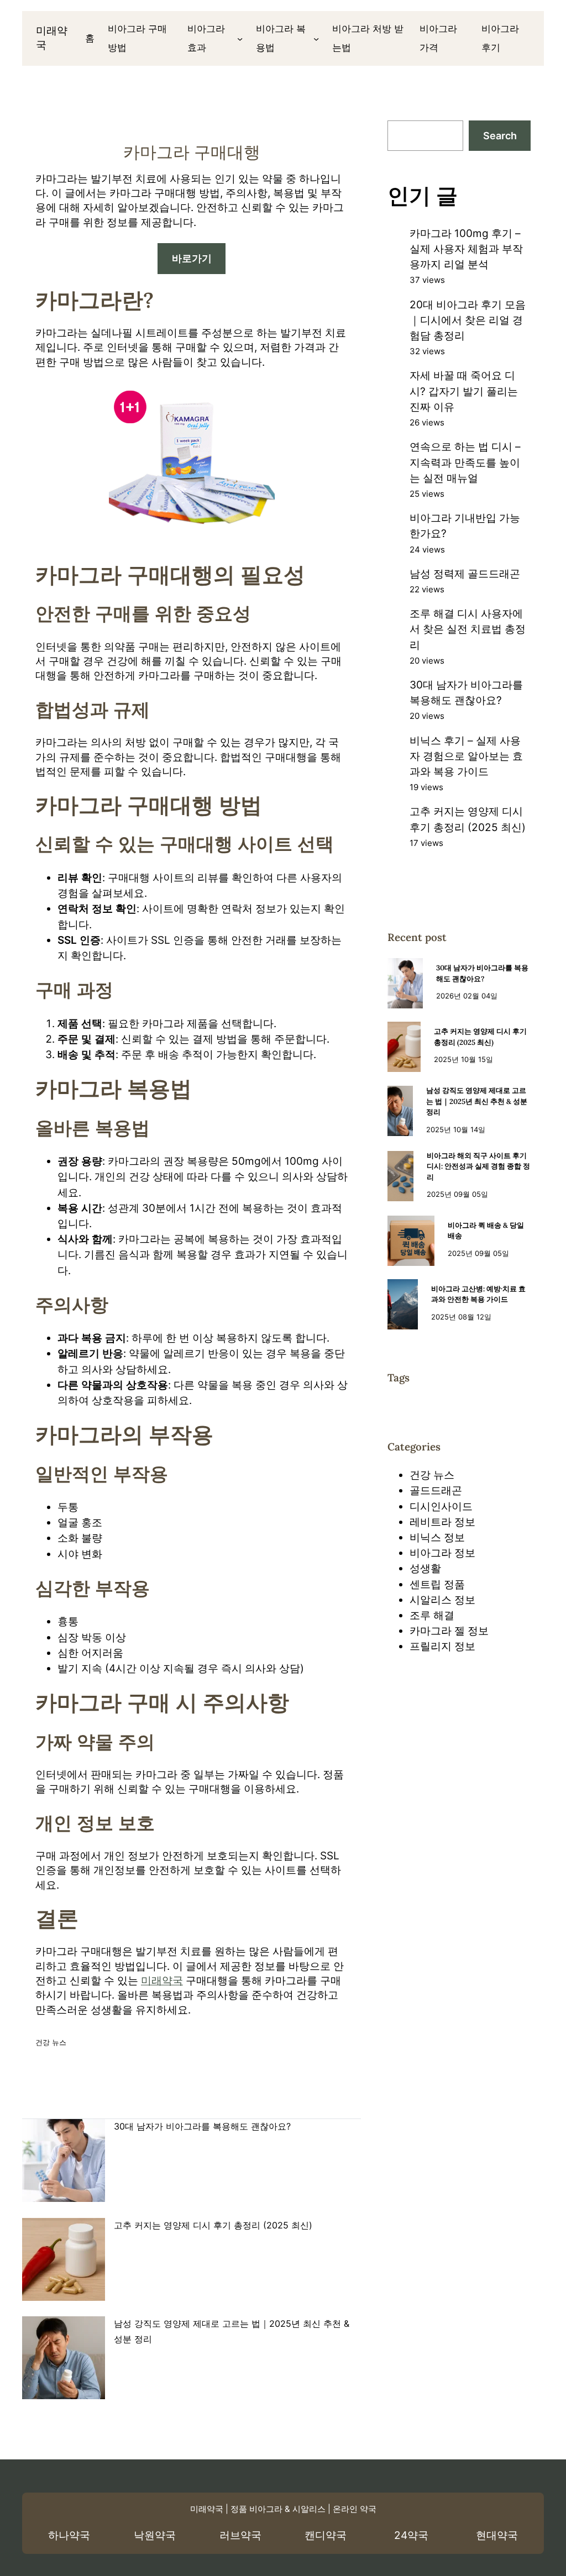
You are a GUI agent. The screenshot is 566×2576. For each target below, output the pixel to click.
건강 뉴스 (51, 2042)
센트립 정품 (437, 1584)
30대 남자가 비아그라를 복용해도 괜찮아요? (202, 2126)
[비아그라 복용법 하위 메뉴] (316, 38)
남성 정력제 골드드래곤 (465, 574)
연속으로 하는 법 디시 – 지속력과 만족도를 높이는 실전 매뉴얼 (465, 462)
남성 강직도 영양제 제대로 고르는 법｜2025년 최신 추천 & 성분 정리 (477, 1101)
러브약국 (240, 2535)
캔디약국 (326, 2535)
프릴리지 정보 (442, 1646)
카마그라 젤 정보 (449, 1631)
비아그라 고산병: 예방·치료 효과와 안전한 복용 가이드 (478, 1294)
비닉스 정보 (437, 1537)
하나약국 (69, 2535)
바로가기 (192, 258)
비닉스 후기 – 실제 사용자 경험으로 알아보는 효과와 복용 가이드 (466, 756)
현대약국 (497, 2535)
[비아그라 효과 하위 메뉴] (240, 38)
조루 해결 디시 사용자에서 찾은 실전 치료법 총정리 (468, 629)
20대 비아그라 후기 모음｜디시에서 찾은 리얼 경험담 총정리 (468, 320)
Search (500, 136)
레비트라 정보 (442, 1522)
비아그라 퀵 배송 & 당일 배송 (486, 1231)
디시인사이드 (441, 1507)
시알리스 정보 (442, 1600)
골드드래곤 (436, 1491)
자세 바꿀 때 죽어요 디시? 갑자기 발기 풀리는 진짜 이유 (464, 391)
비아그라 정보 (442, 1553)
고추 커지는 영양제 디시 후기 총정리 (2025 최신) (213, 2225)
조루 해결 (432, 1615)
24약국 (411, 2535)
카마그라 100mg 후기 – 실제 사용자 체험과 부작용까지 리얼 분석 (466, 249)
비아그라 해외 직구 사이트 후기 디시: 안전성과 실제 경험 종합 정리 (478, 1166)
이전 (58, 2102)
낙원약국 (155, 2535)
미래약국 (162, 1981)
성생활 (425, 1568)
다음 (325, 2102)
